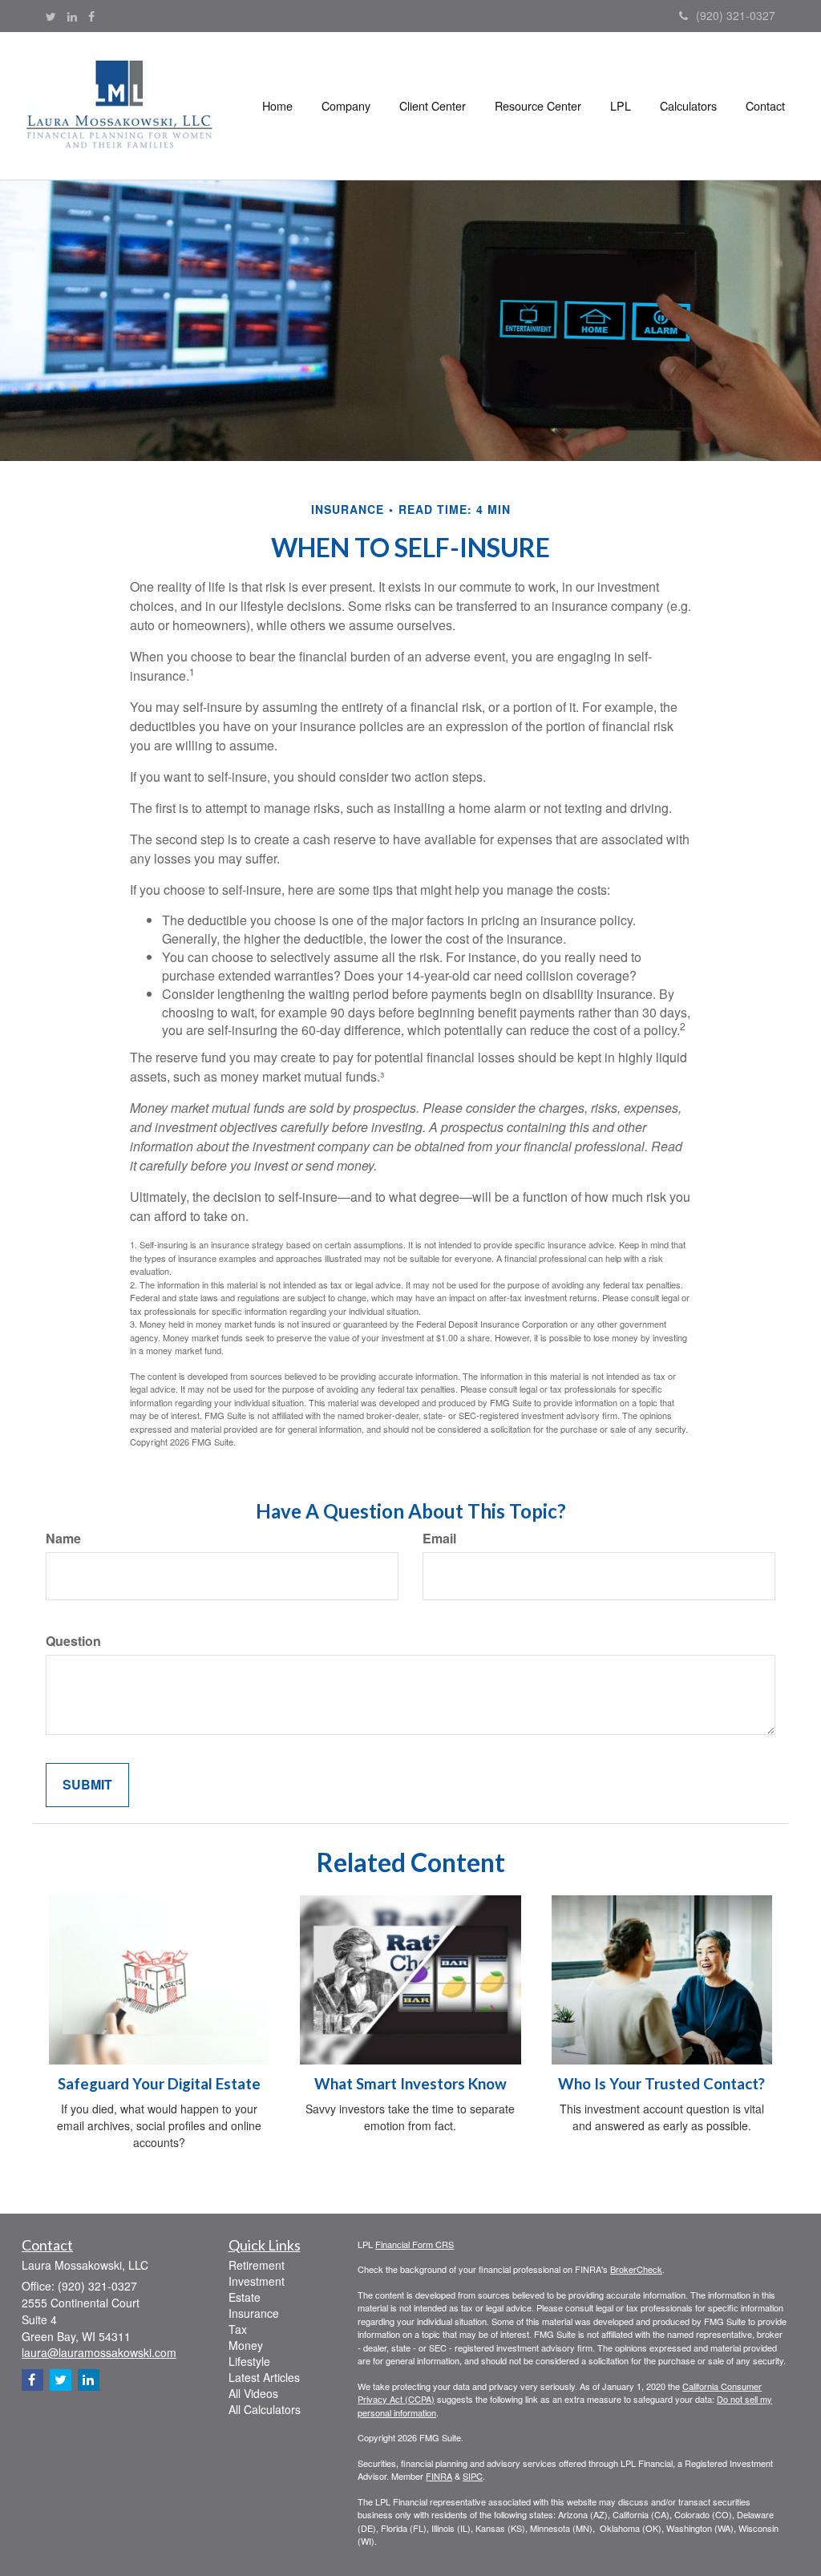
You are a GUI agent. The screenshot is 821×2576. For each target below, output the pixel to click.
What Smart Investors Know (410, 2084)
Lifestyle (249, 2361)
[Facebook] (91, 16)
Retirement (257, 2265)
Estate (245, 2297)
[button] (346, 106)
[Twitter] (51, 16)
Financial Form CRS (415, 2244)
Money (246, 2345)
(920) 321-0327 (736, 15)
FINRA (439, 2476)
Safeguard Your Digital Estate (159, 2084)
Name (63, 1539)
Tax (238, 2329)
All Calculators (265, 2409)
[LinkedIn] (72, 16)
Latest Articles (264, 2377)
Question (73, 1641)
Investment (257, 2281)
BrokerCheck (636, 2269)
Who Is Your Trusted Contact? (661, 2084)
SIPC (473, 2476)
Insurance (254, 2313)
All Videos (253, 2393)
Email (439, 1539)
